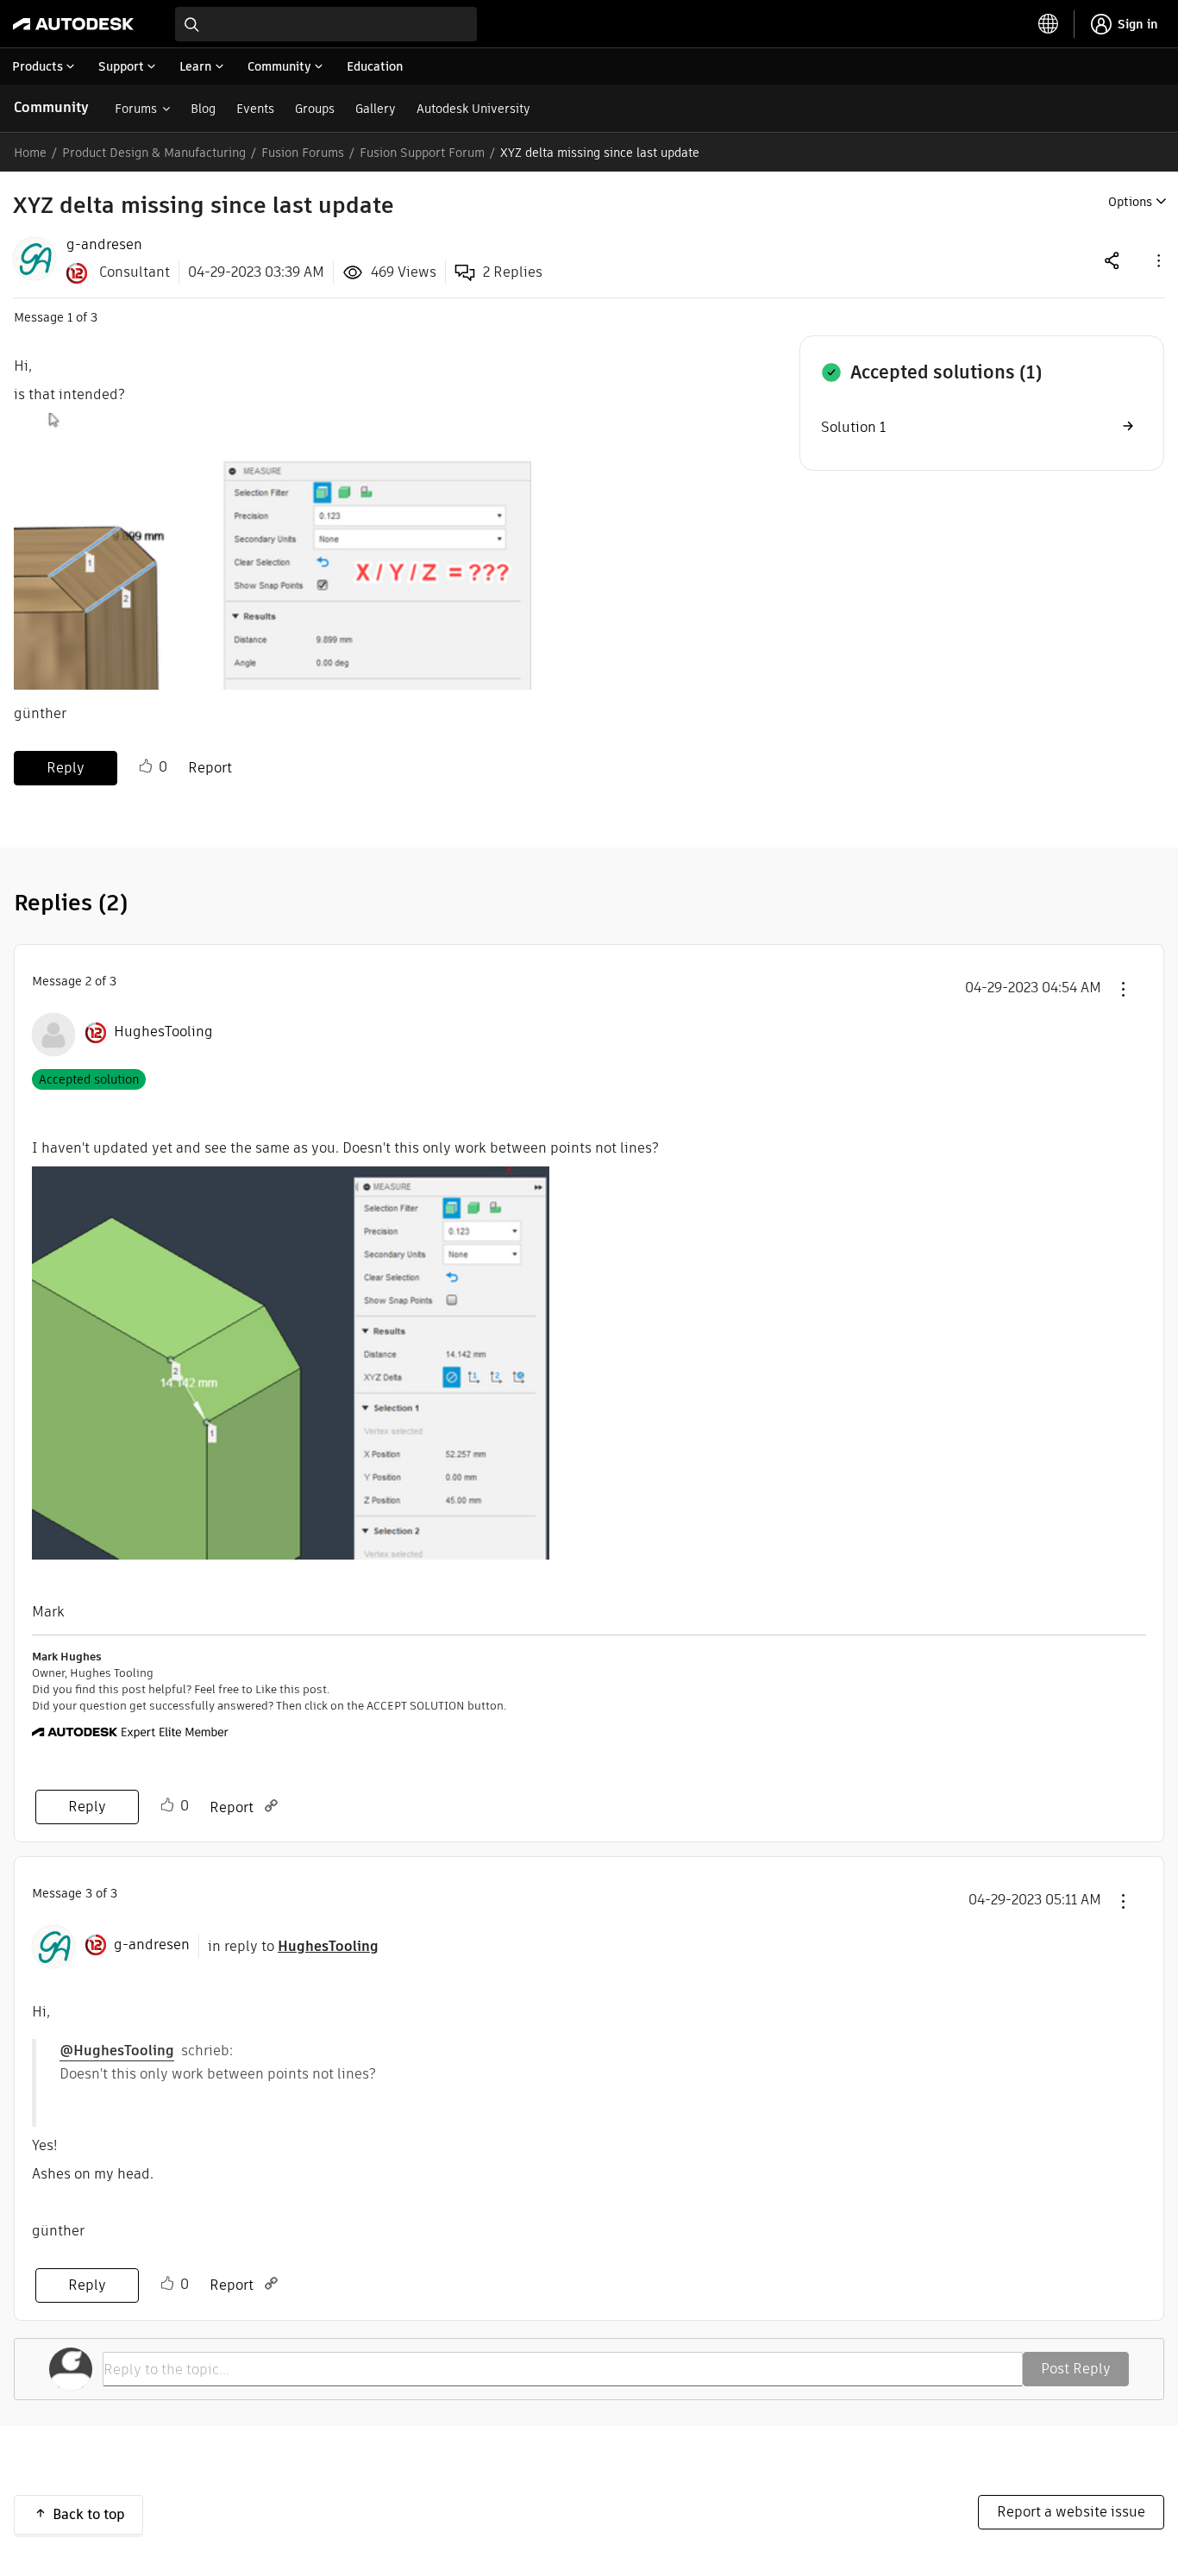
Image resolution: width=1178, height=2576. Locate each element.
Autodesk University (473, 109)
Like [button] (146, 766)
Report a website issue (1071, 2512)
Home (30, 153)
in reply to (293, 1946)
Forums (136, 109)
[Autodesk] (73, 24)
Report (210, 768)
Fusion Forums (303, 153)
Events (255, 109)
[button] (1157, 260)
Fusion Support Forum (422, 153)
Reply (66, 768)
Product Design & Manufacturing (154, 153)
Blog (203, 109)
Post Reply (1076, 2369)
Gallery (376, 109)
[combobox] (326, 24)
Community (51, 107)
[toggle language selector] (1049, 24)
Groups (315, 109)
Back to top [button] (89, 2514)
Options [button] (1130, 202)
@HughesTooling (117, 2051)
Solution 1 (853, 427)
